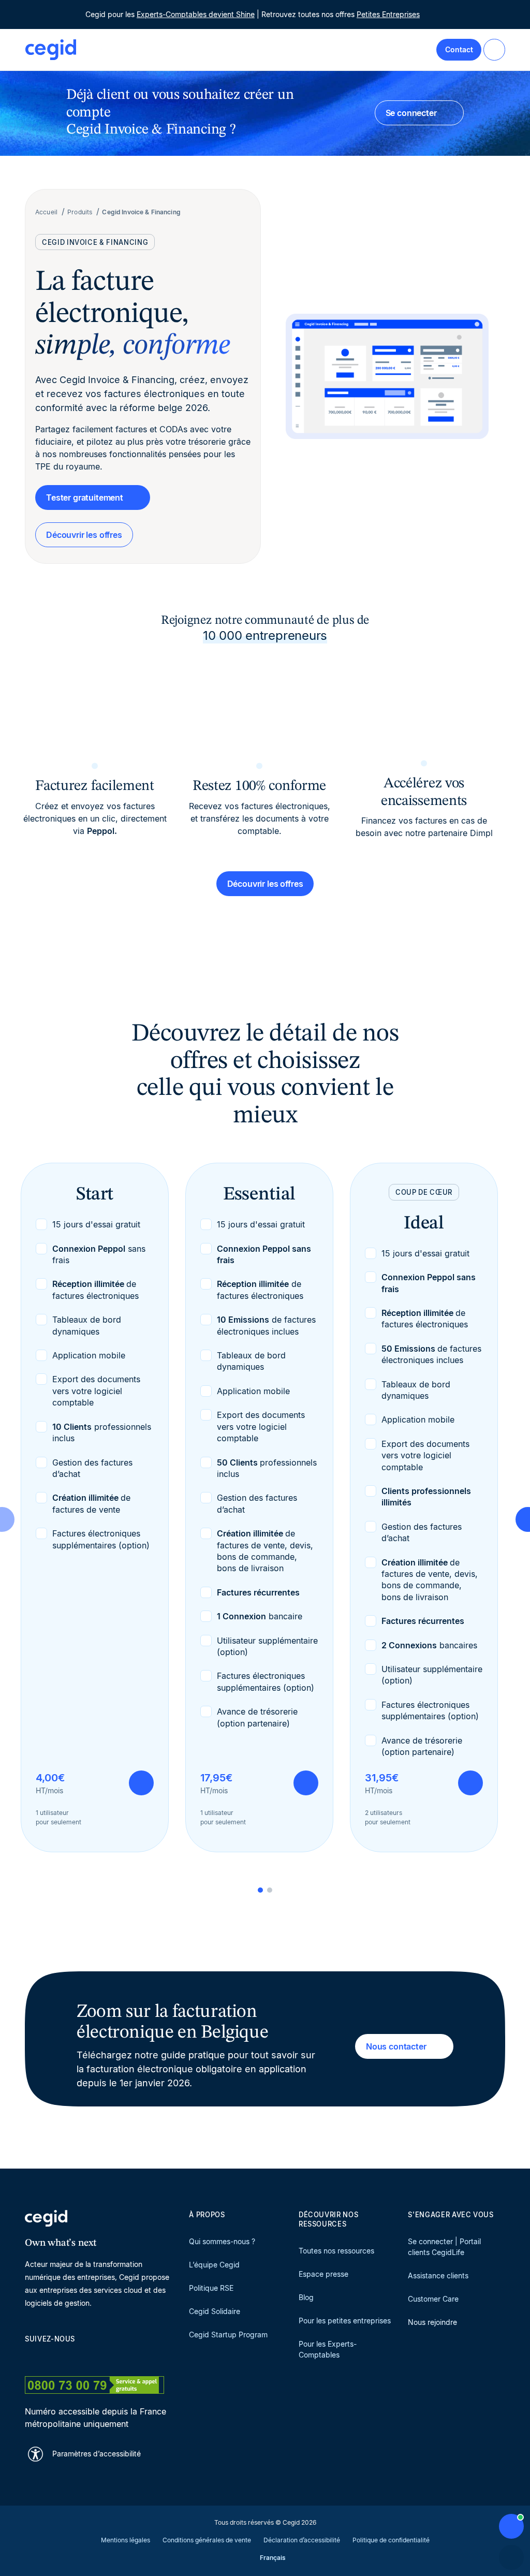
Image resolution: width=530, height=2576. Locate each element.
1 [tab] (260, 1890)
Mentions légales (126, 2540)
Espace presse (323, 2274)
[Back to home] (51, 50)
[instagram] (80, 2357)
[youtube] (55, 2357)
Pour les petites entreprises (345, 2321)
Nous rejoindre (432, 2322)
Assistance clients (438, 2275)
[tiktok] (105, 2357)
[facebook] (129, 2357)
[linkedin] (30, 2357)
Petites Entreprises (388, 14)
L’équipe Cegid (214, 2265)
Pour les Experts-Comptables (328, 2349)
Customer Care (433, 2299)
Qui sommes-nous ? (222, 2241)
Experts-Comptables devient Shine (196, 14)
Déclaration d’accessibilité (302, 2540)
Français (273, 2558)
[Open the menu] (494, 50)
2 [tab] (270, 1890)
